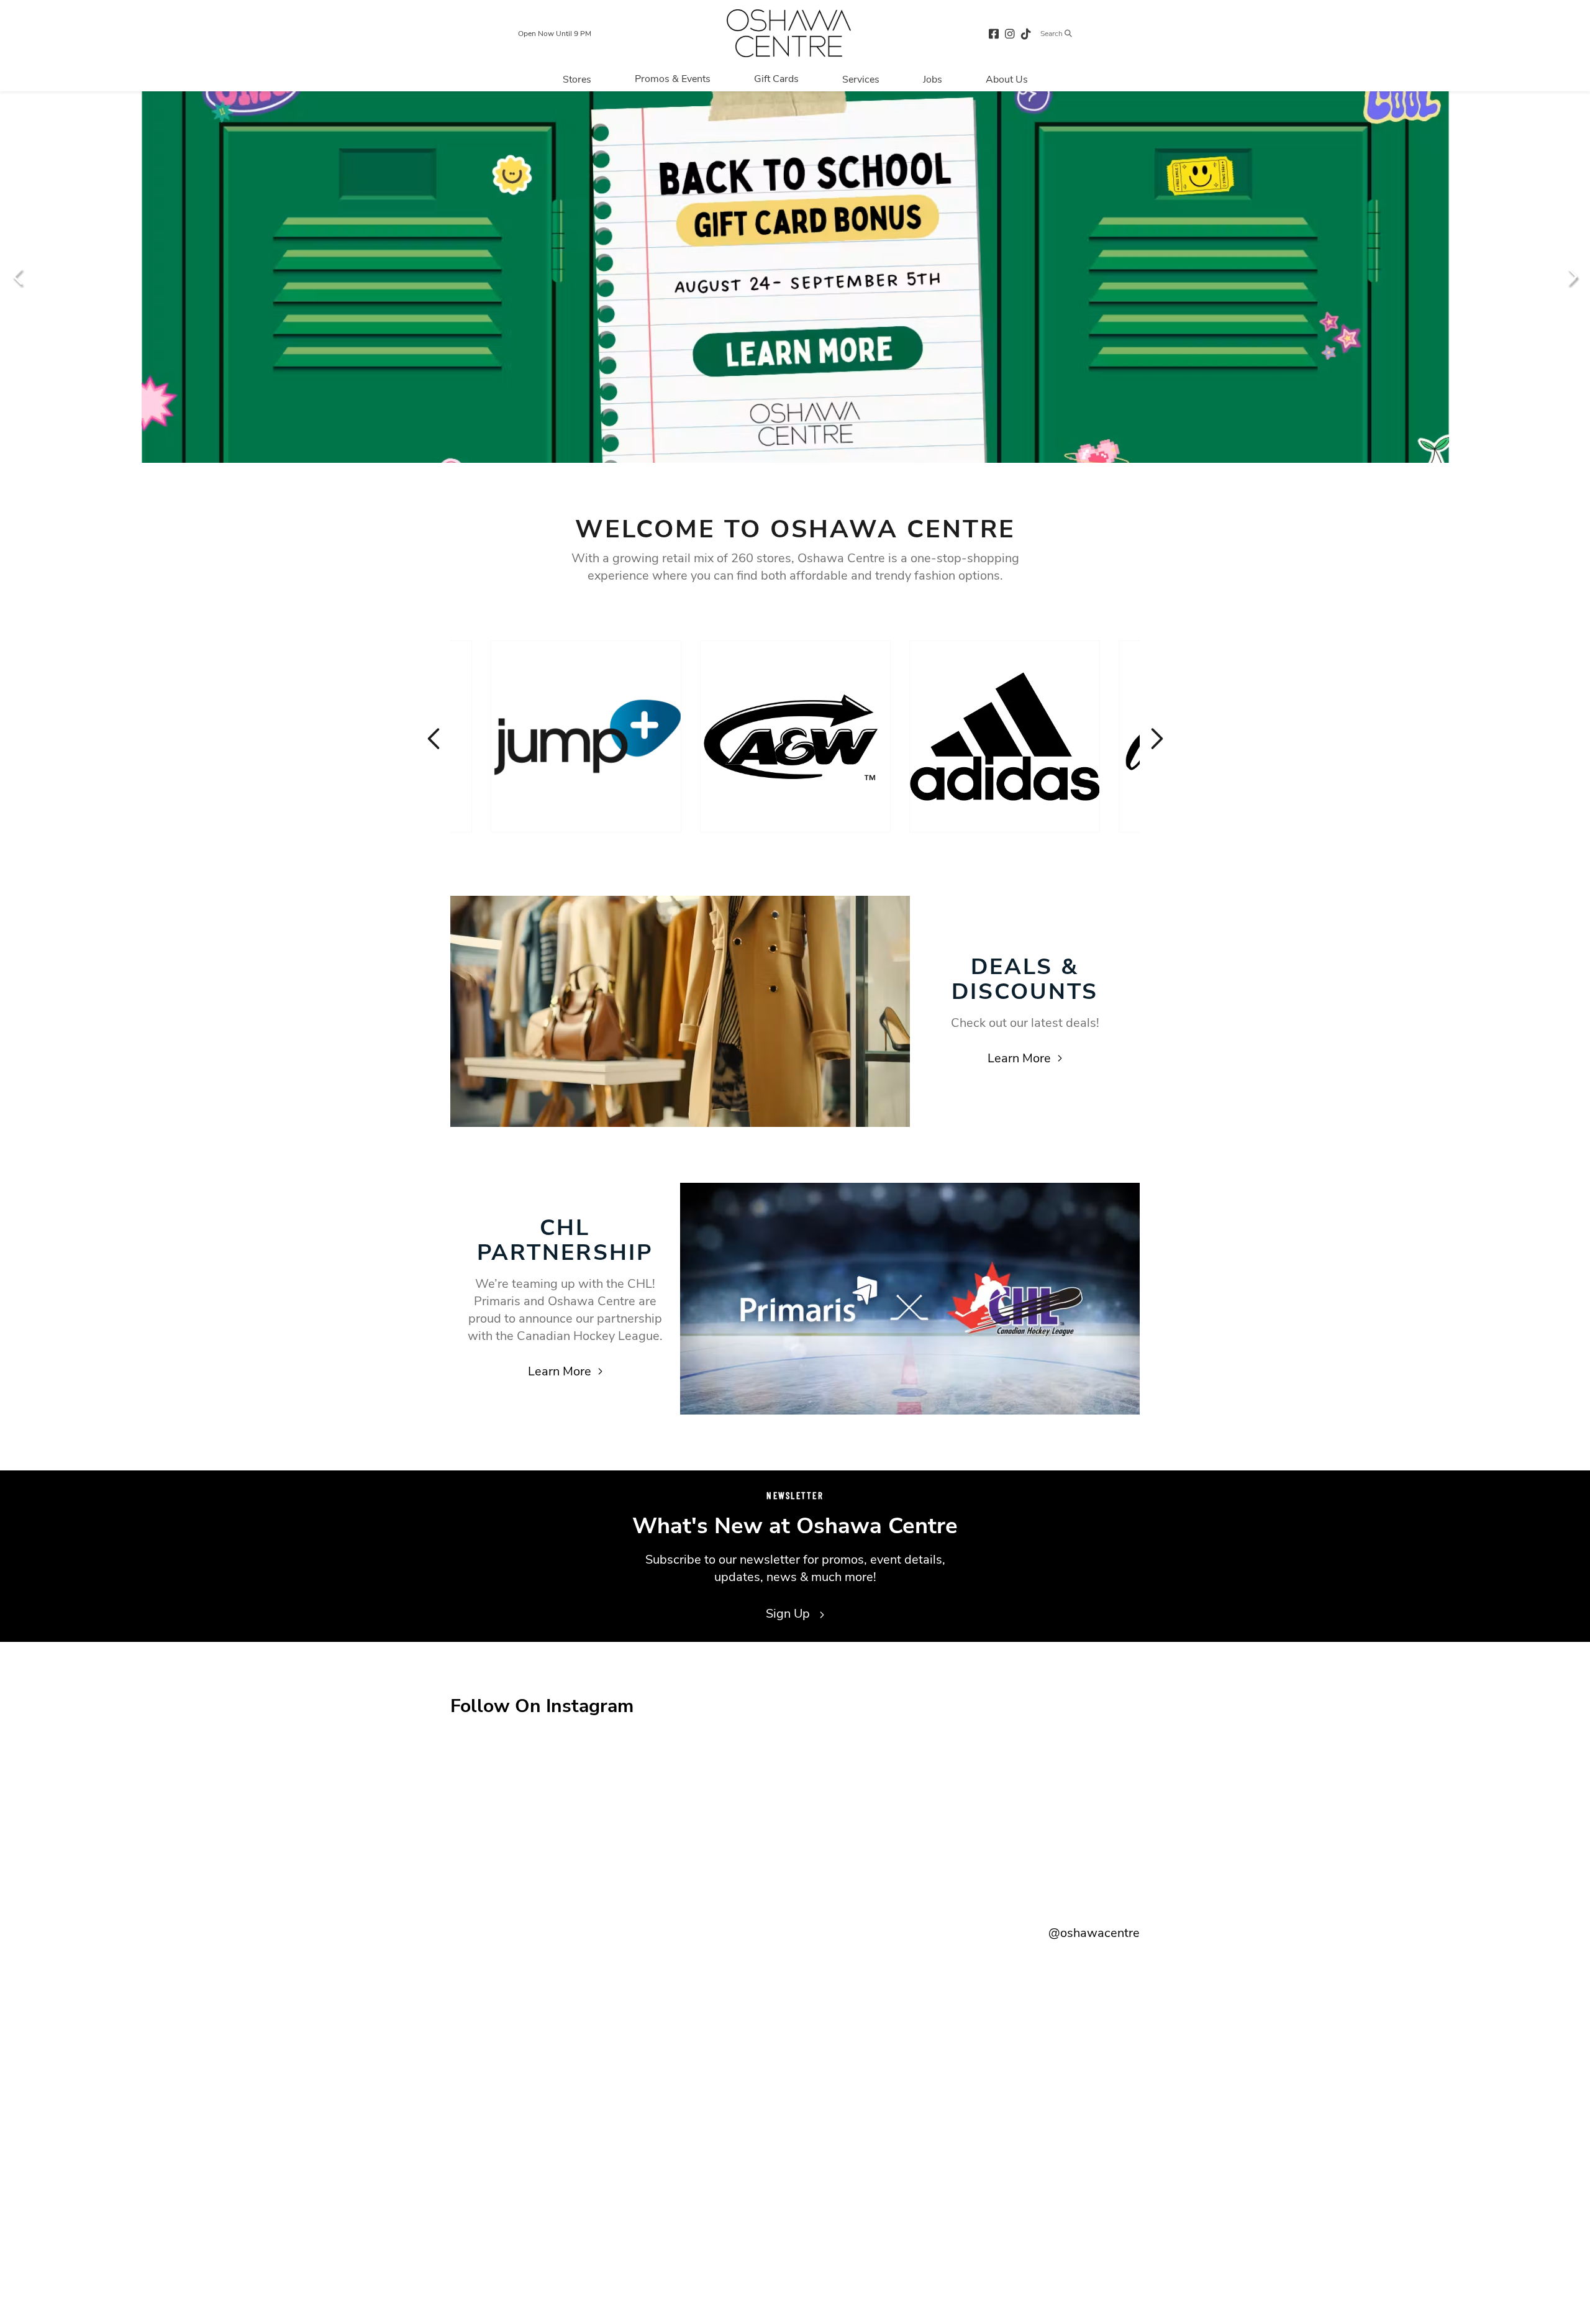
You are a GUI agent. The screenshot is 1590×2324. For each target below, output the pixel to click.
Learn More (1019, 1058)
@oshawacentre (1094, 1933)
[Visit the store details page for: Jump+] (586, 736)
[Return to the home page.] (789, 33)
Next (1571, 276)
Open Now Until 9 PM (555, 34)
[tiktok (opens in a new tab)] (1026, 33)
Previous (19, 276)
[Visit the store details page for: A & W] (795, 736)
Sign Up (789, 1614)
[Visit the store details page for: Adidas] (1005, 736)
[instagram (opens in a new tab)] (1010, 33)
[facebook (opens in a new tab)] (994, 33)
